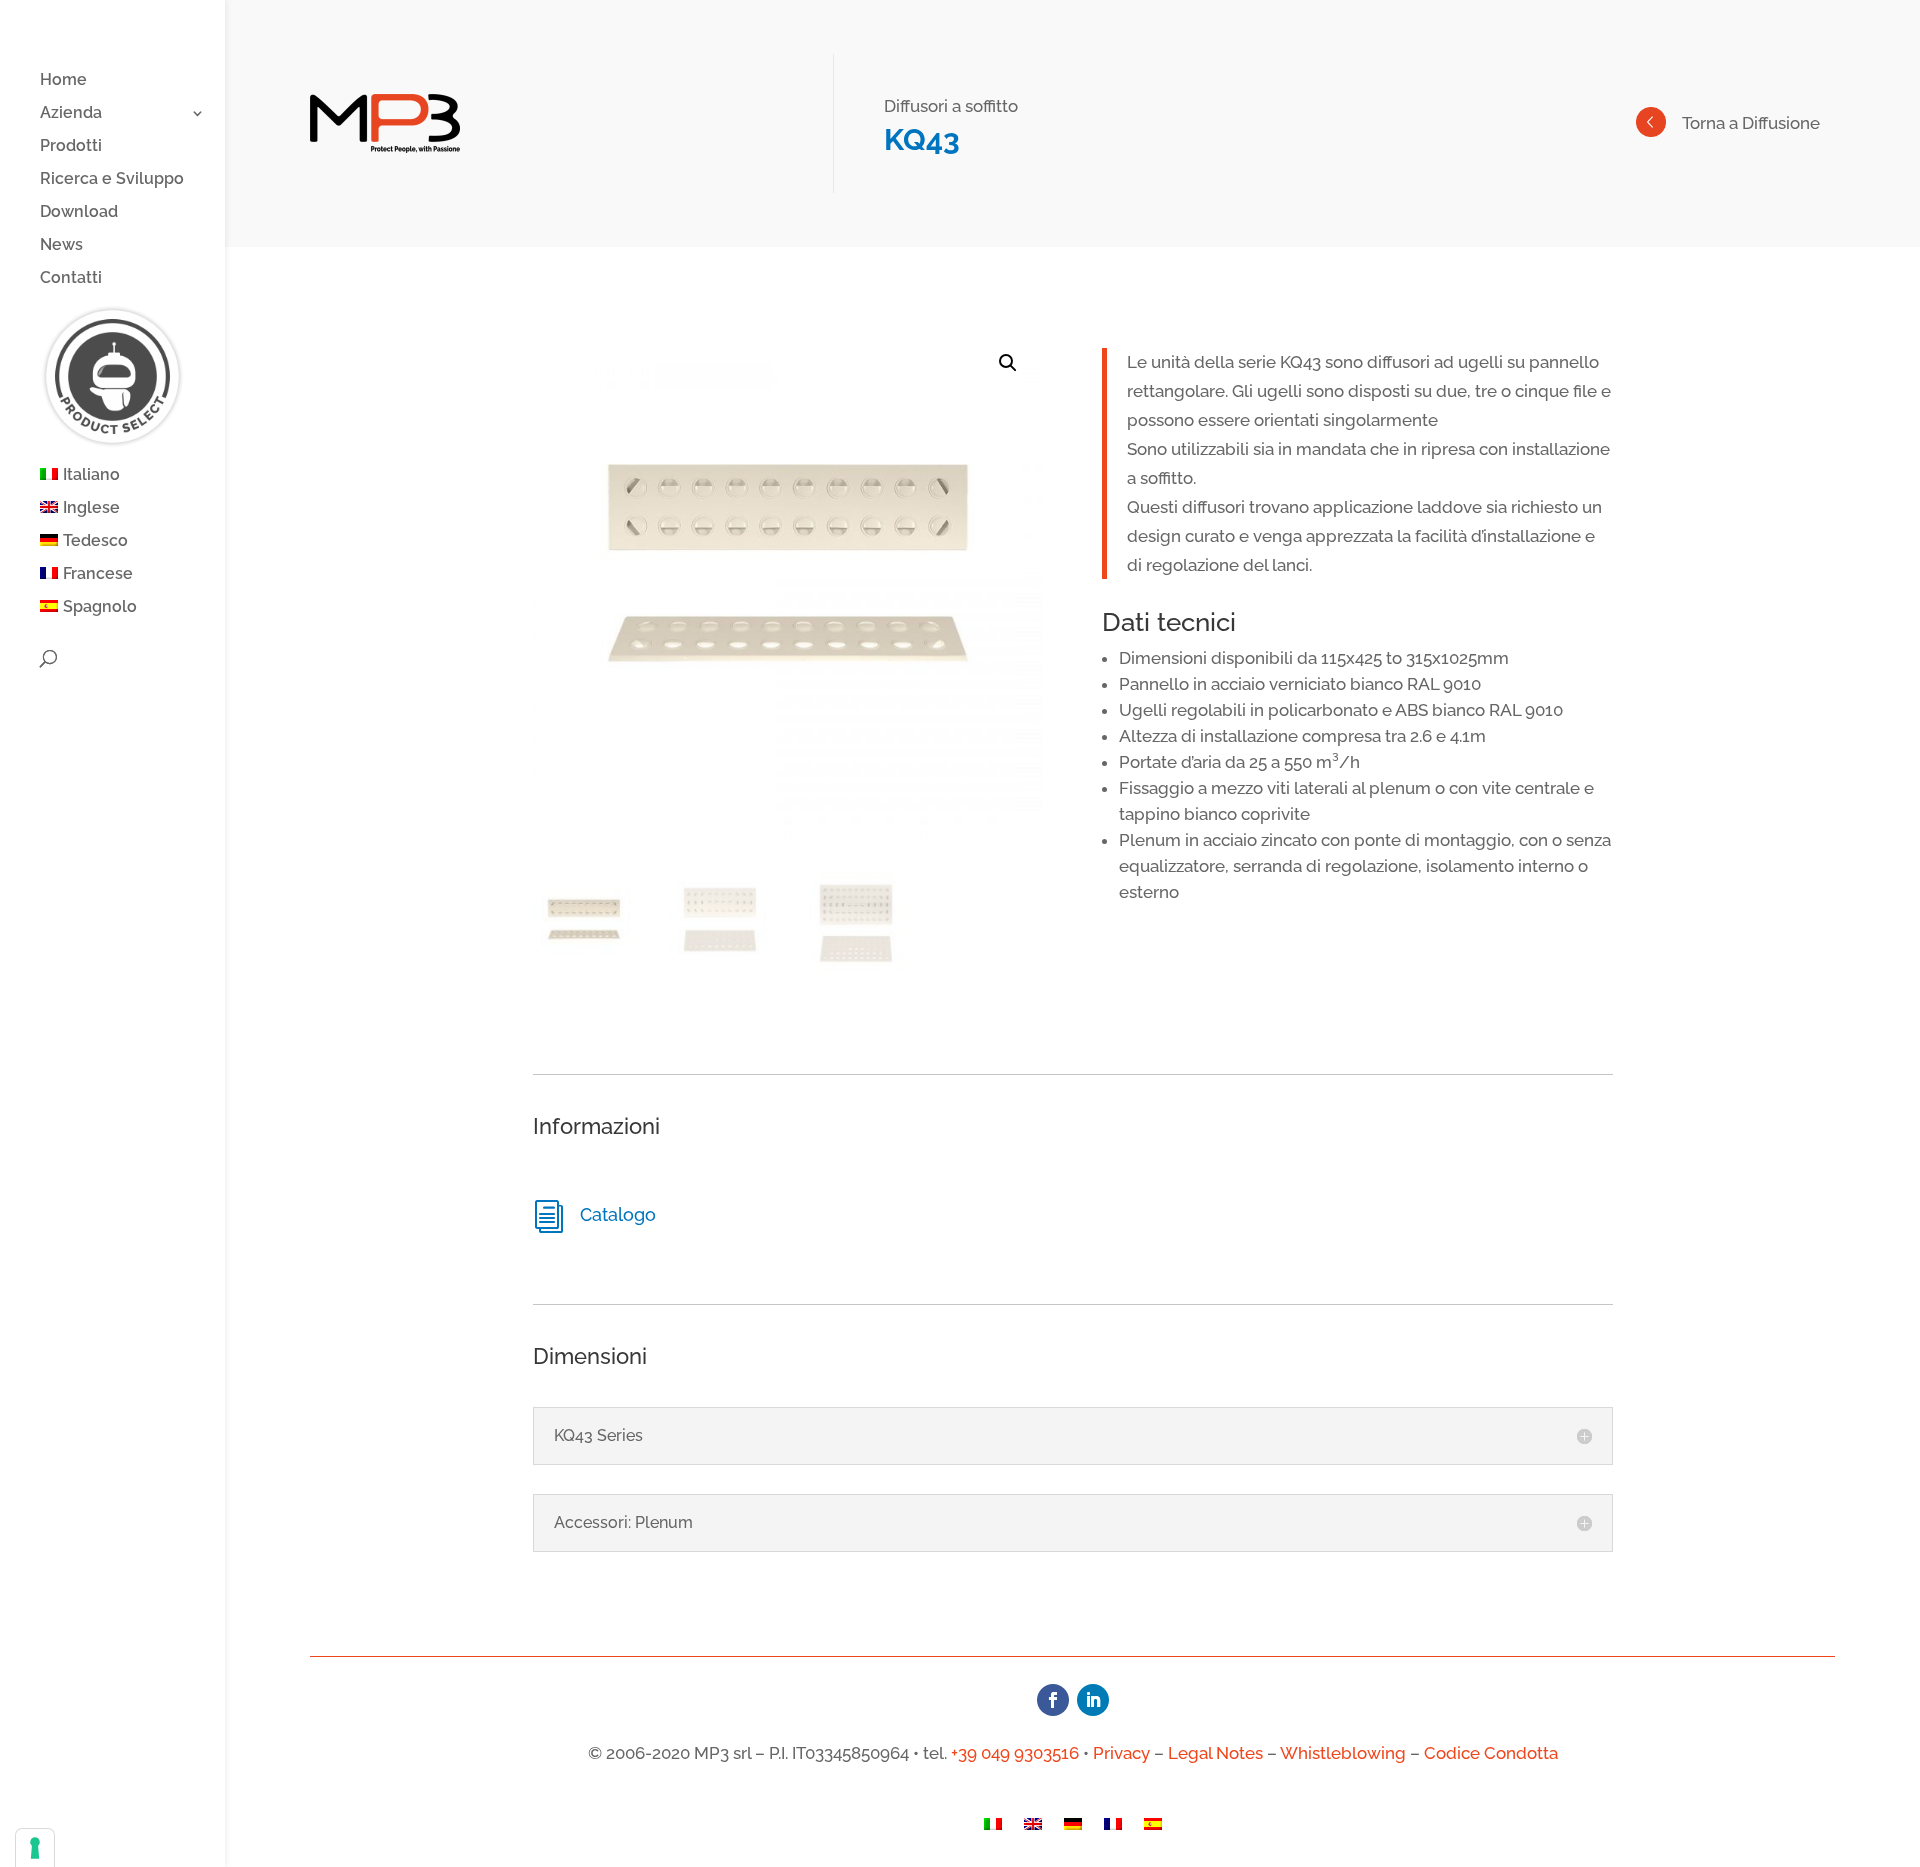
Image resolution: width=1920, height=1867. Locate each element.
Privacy (1121, 1753)
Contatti (71, 279)
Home (63, 81)
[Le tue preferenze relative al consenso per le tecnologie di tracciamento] (35, 1848)
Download (79, 213)
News (61, 246)
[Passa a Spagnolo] (1153, 1829)
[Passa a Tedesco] (1073, 1829)
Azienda (71, 114)
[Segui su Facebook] (1053, 1700)
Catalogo (618, 1214)
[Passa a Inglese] (1033, 1829)
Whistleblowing (1343, 1753)
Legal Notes (1215, 1753)
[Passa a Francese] (1113, 1829)
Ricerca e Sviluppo (112, 180)
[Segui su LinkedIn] (1093, 1700)
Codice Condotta (1491, 1753)
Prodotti (71, 147)
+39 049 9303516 (1015, 1753)
